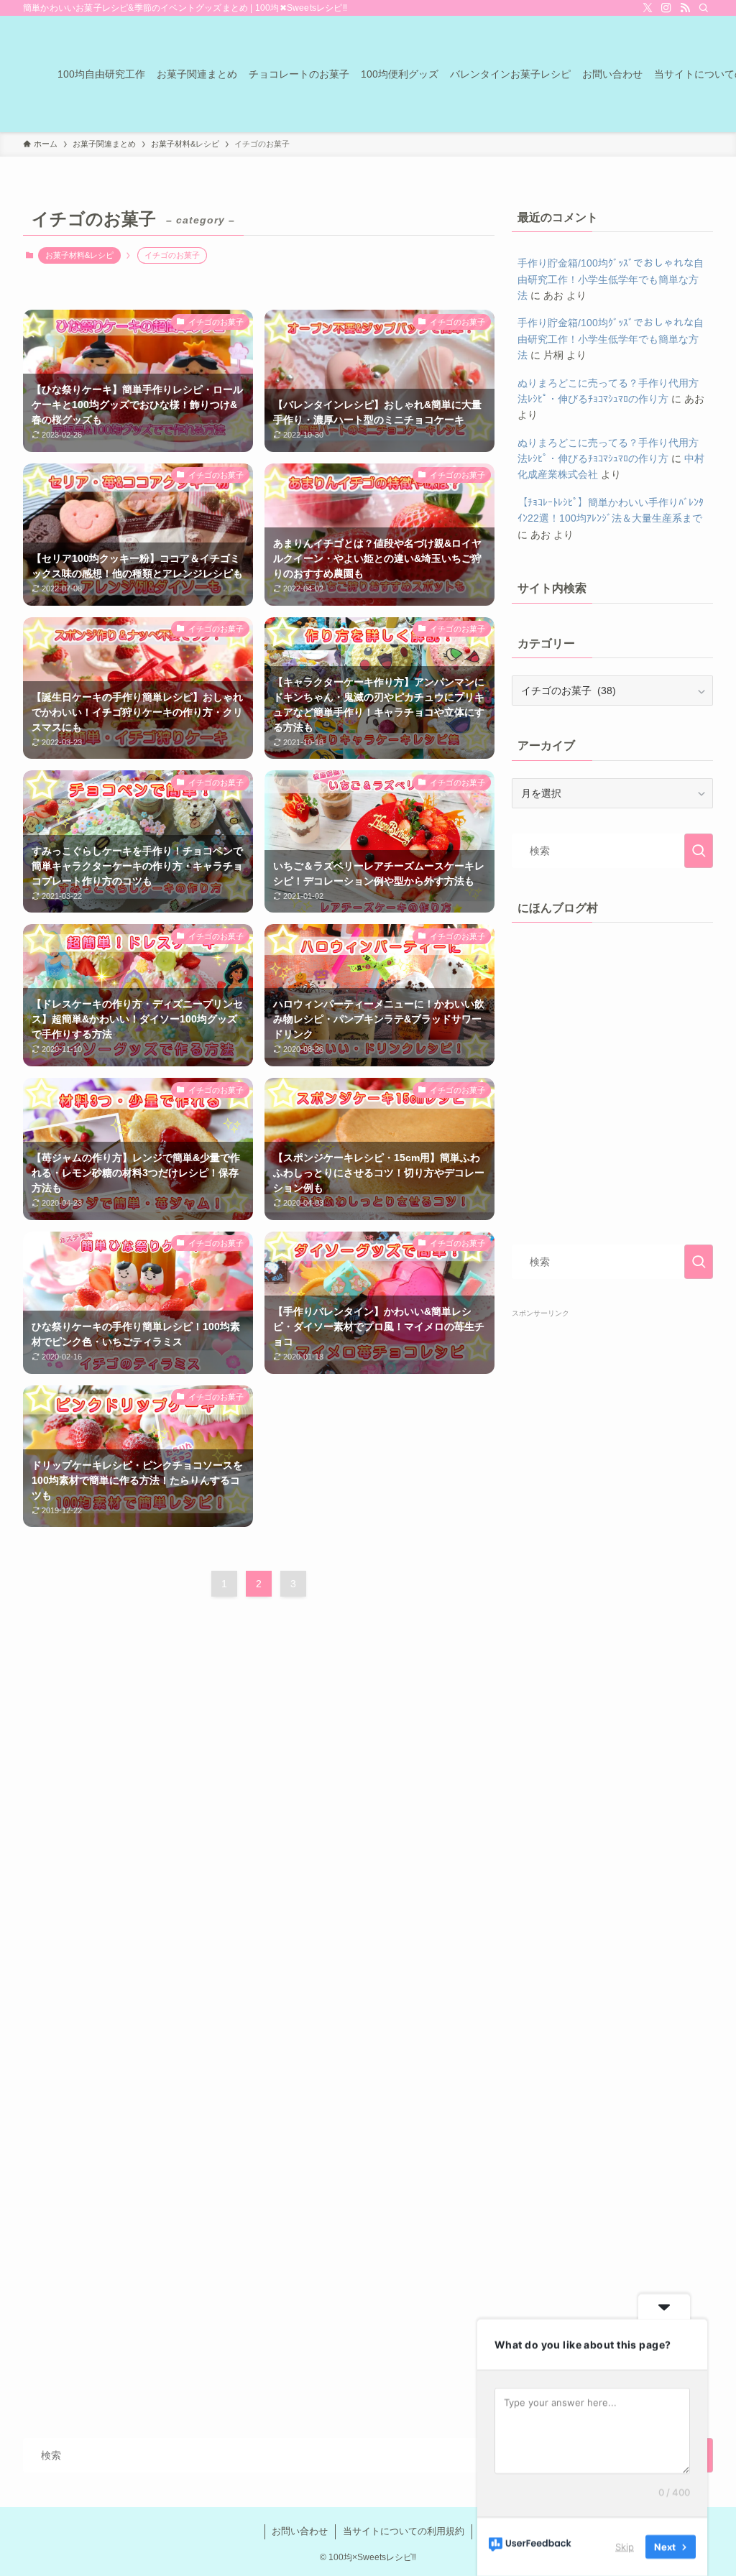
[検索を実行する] (699, 851)
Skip (625, 2547)
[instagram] (666, 8)
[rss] (685, 8)
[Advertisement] (612, 1845)
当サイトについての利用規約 (404, 2531)
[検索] (704, 8)
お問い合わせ (300, 2531)
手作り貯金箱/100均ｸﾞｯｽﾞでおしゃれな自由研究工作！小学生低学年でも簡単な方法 (611, 279)
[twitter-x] (648, 8)
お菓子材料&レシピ (79, 255)
